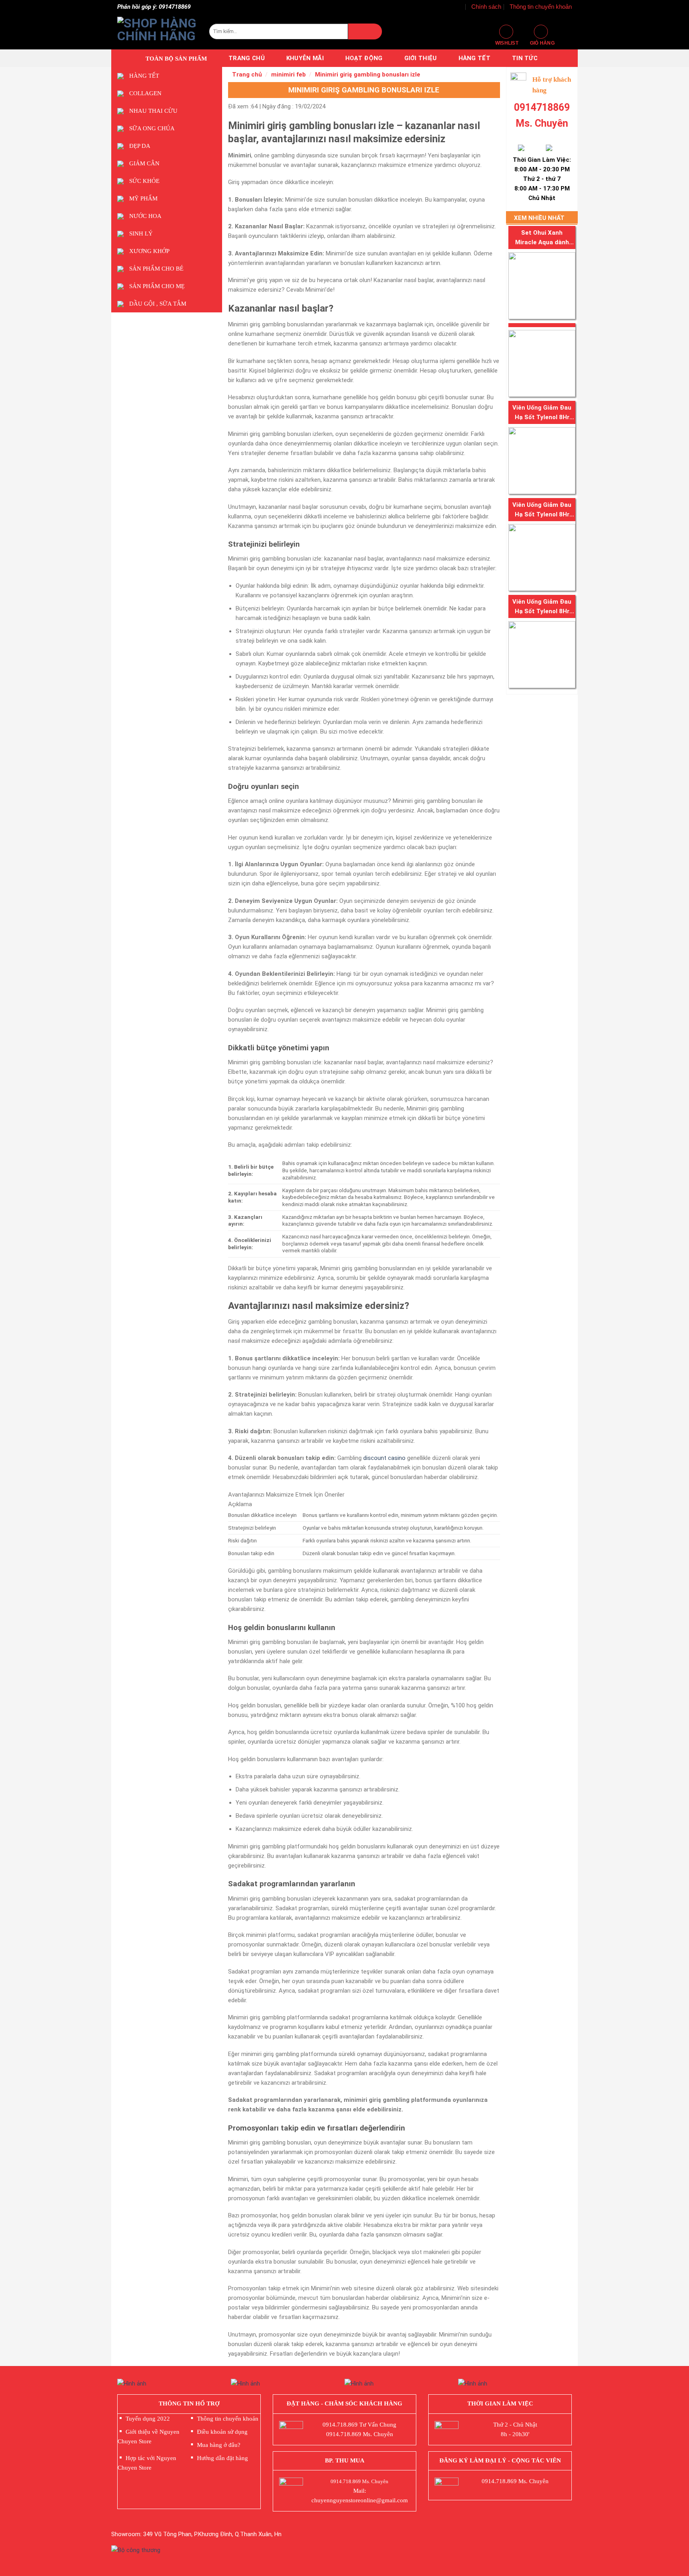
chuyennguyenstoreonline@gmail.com (360, 2500)
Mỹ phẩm (143, 198)
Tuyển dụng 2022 (148, 2419)
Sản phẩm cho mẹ (157, 286)
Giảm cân (144, 163)
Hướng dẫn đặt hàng (222, 2458)
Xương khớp (149, 251)
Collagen (145, 93)
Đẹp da (140, 146)
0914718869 (542, 107)
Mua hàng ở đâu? (219, 2445)
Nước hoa (145, 216)
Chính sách (486, 7)
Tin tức (525, 58)
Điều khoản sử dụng (222, 2432)
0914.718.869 (340, 2425)
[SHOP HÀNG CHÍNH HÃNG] (157, 31)
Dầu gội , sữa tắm (158, 304)
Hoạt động (364, 58)
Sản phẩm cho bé (156, 269)
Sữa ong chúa (152, 128)
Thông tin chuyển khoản (541, 7)
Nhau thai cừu (153, 111)
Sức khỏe (144, 181)
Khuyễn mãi (305, 58)
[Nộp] (365, 31)
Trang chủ (247, 58)
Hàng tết (474, 58)
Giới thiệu (421, 58)
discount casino (384, 1458)
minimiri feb (288, 75)
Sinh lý (141, 233)
